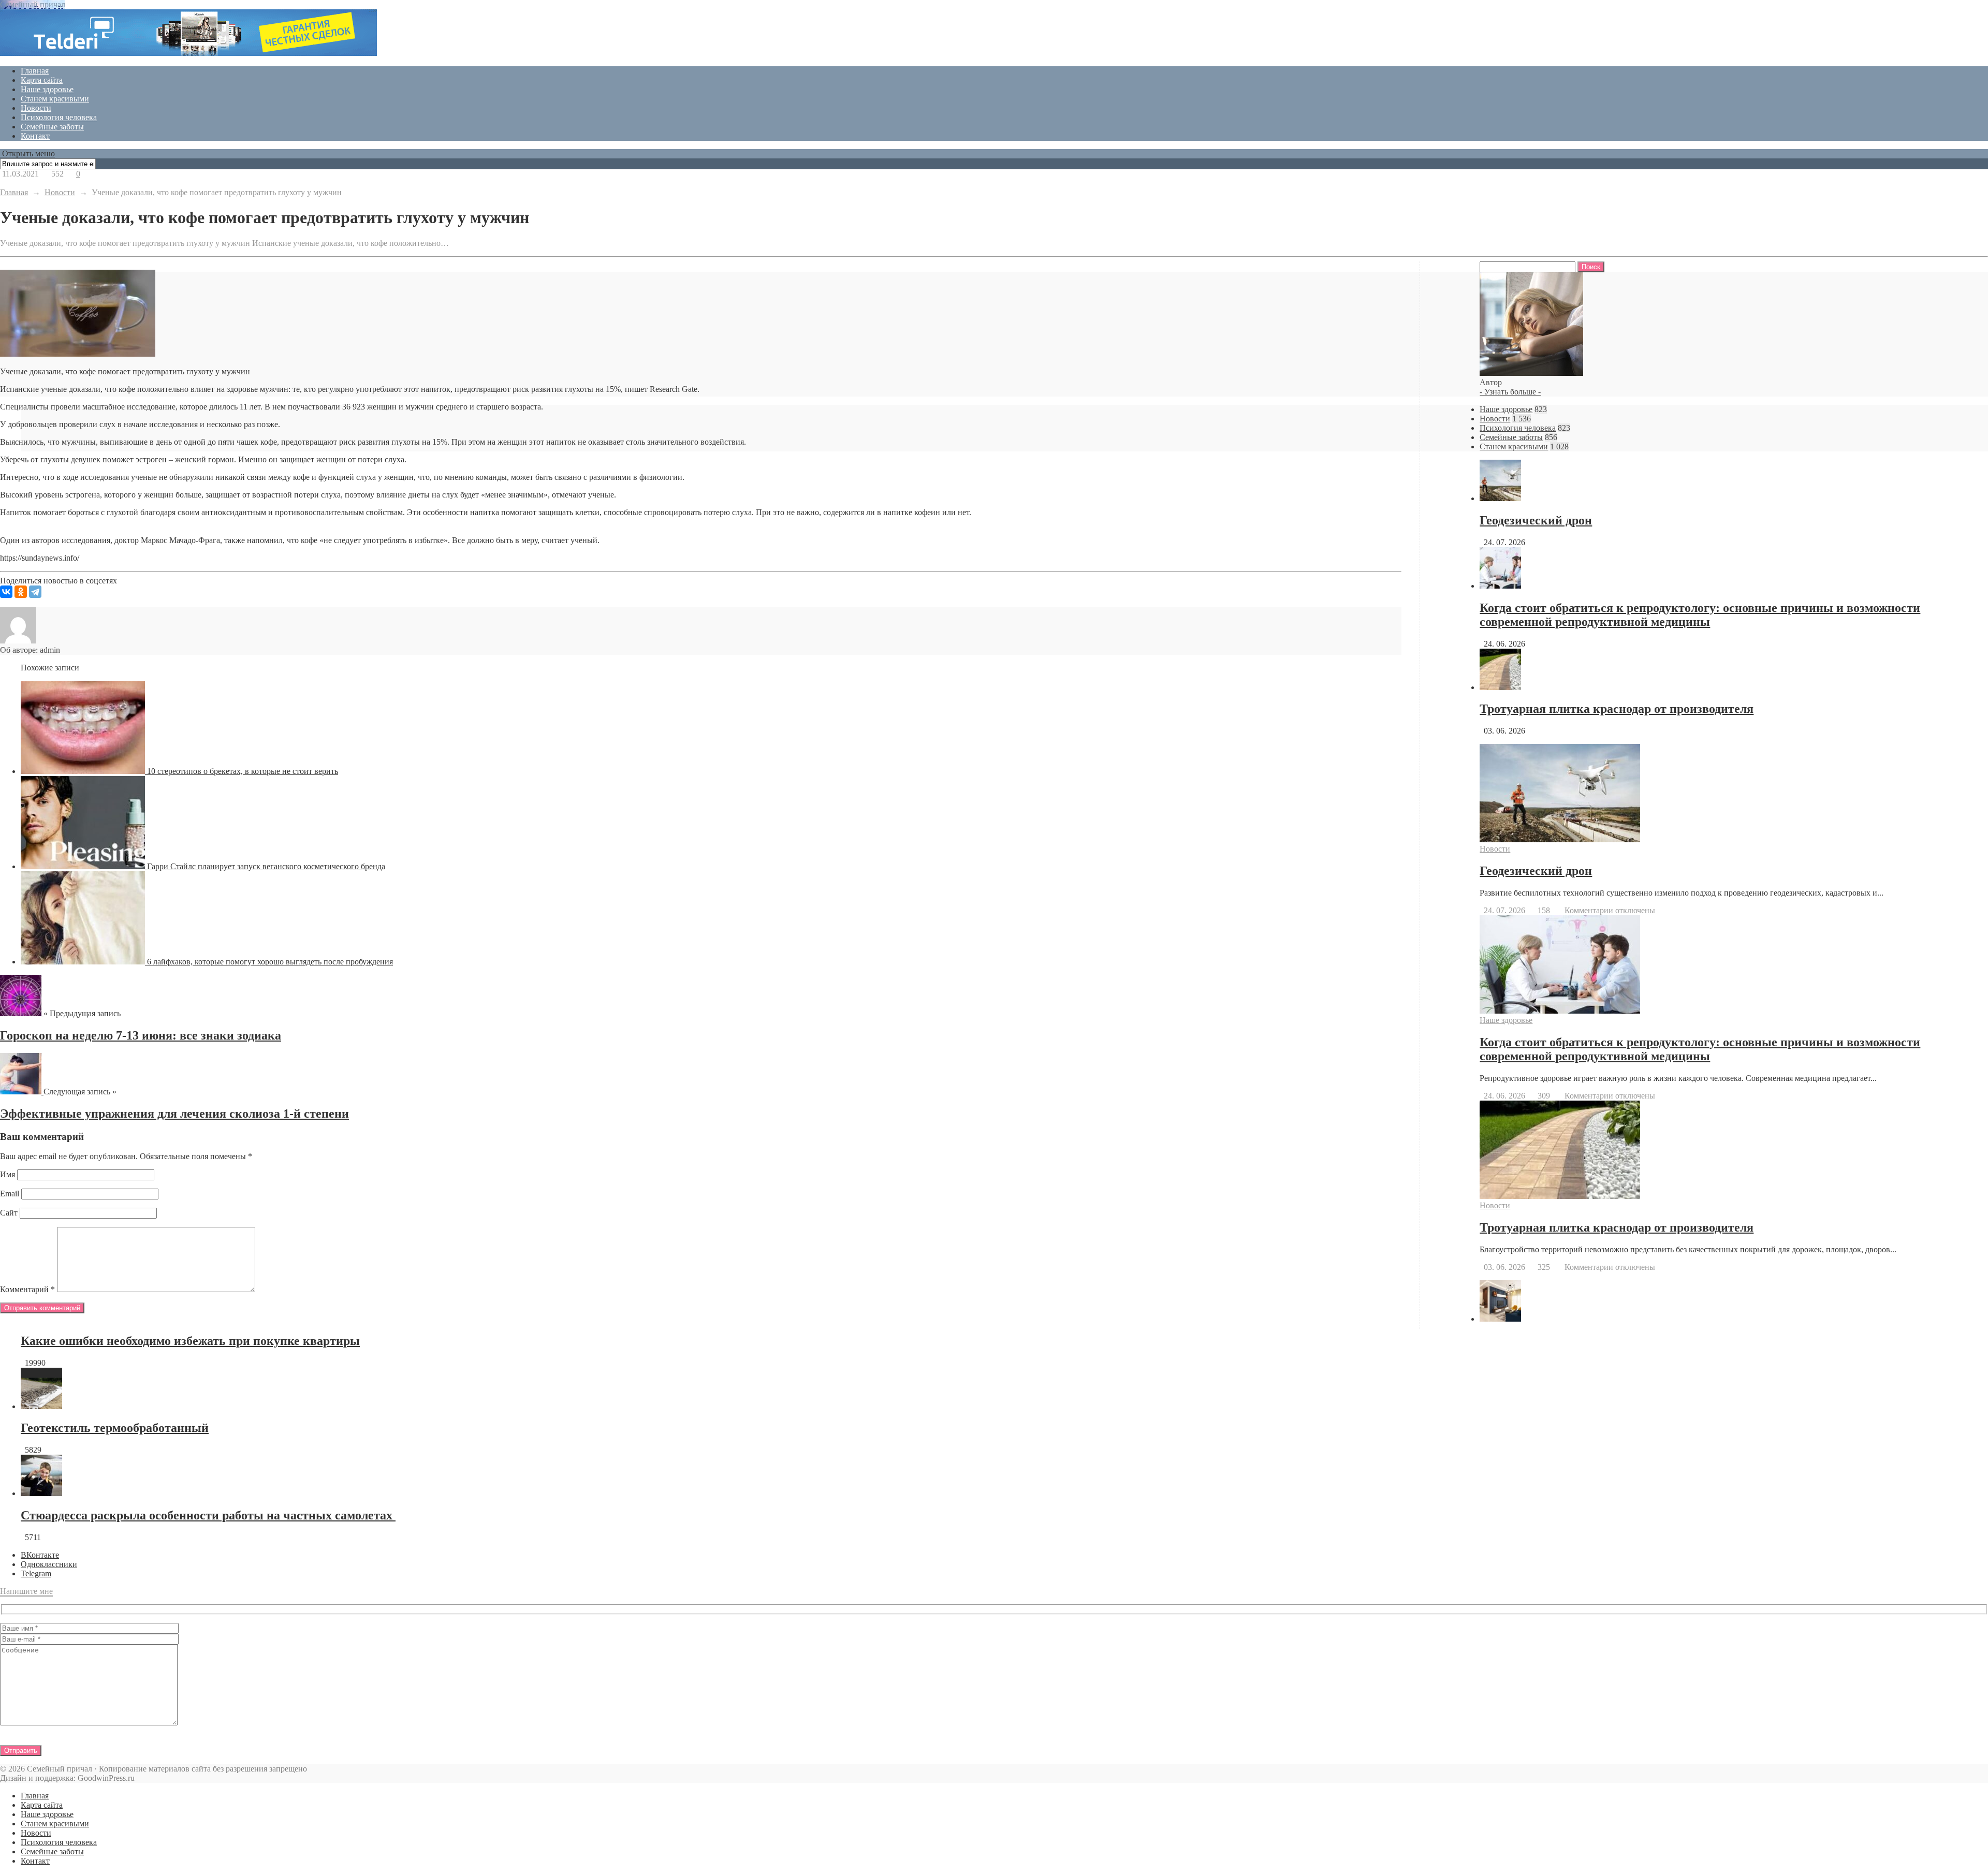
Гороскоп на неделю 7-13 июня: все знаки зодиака (141, 1035)
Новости (36, 108)
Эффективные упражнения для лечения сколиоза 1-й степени (174, 1114)
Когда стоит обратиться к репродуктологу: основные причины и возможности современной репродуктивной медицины (1700, 615)
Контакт (35, 136)
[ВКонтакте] (6, 592)
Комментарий (27, 1289)
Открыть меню (27, 153)
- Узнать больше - (1510, 392)
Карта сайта (42, 80)
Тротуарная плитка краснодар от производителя (1617, 709)
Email (10, 1194)
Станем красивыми (55, 99)
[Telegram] (35, 592)
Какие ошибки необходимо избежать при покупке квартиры (190, 1341)
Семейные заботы (52, 127)
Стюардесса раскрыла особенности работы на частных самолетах (208, 1515)
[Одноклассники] (21, 592)
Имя (8, 1174)
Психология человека (59, 117)
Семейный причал (33, 4)
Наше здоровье (47, 89)
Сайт (9, 1213)
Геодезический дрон (1536, 520)
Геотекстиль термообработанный (115, 1428)
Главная (35, 71)
